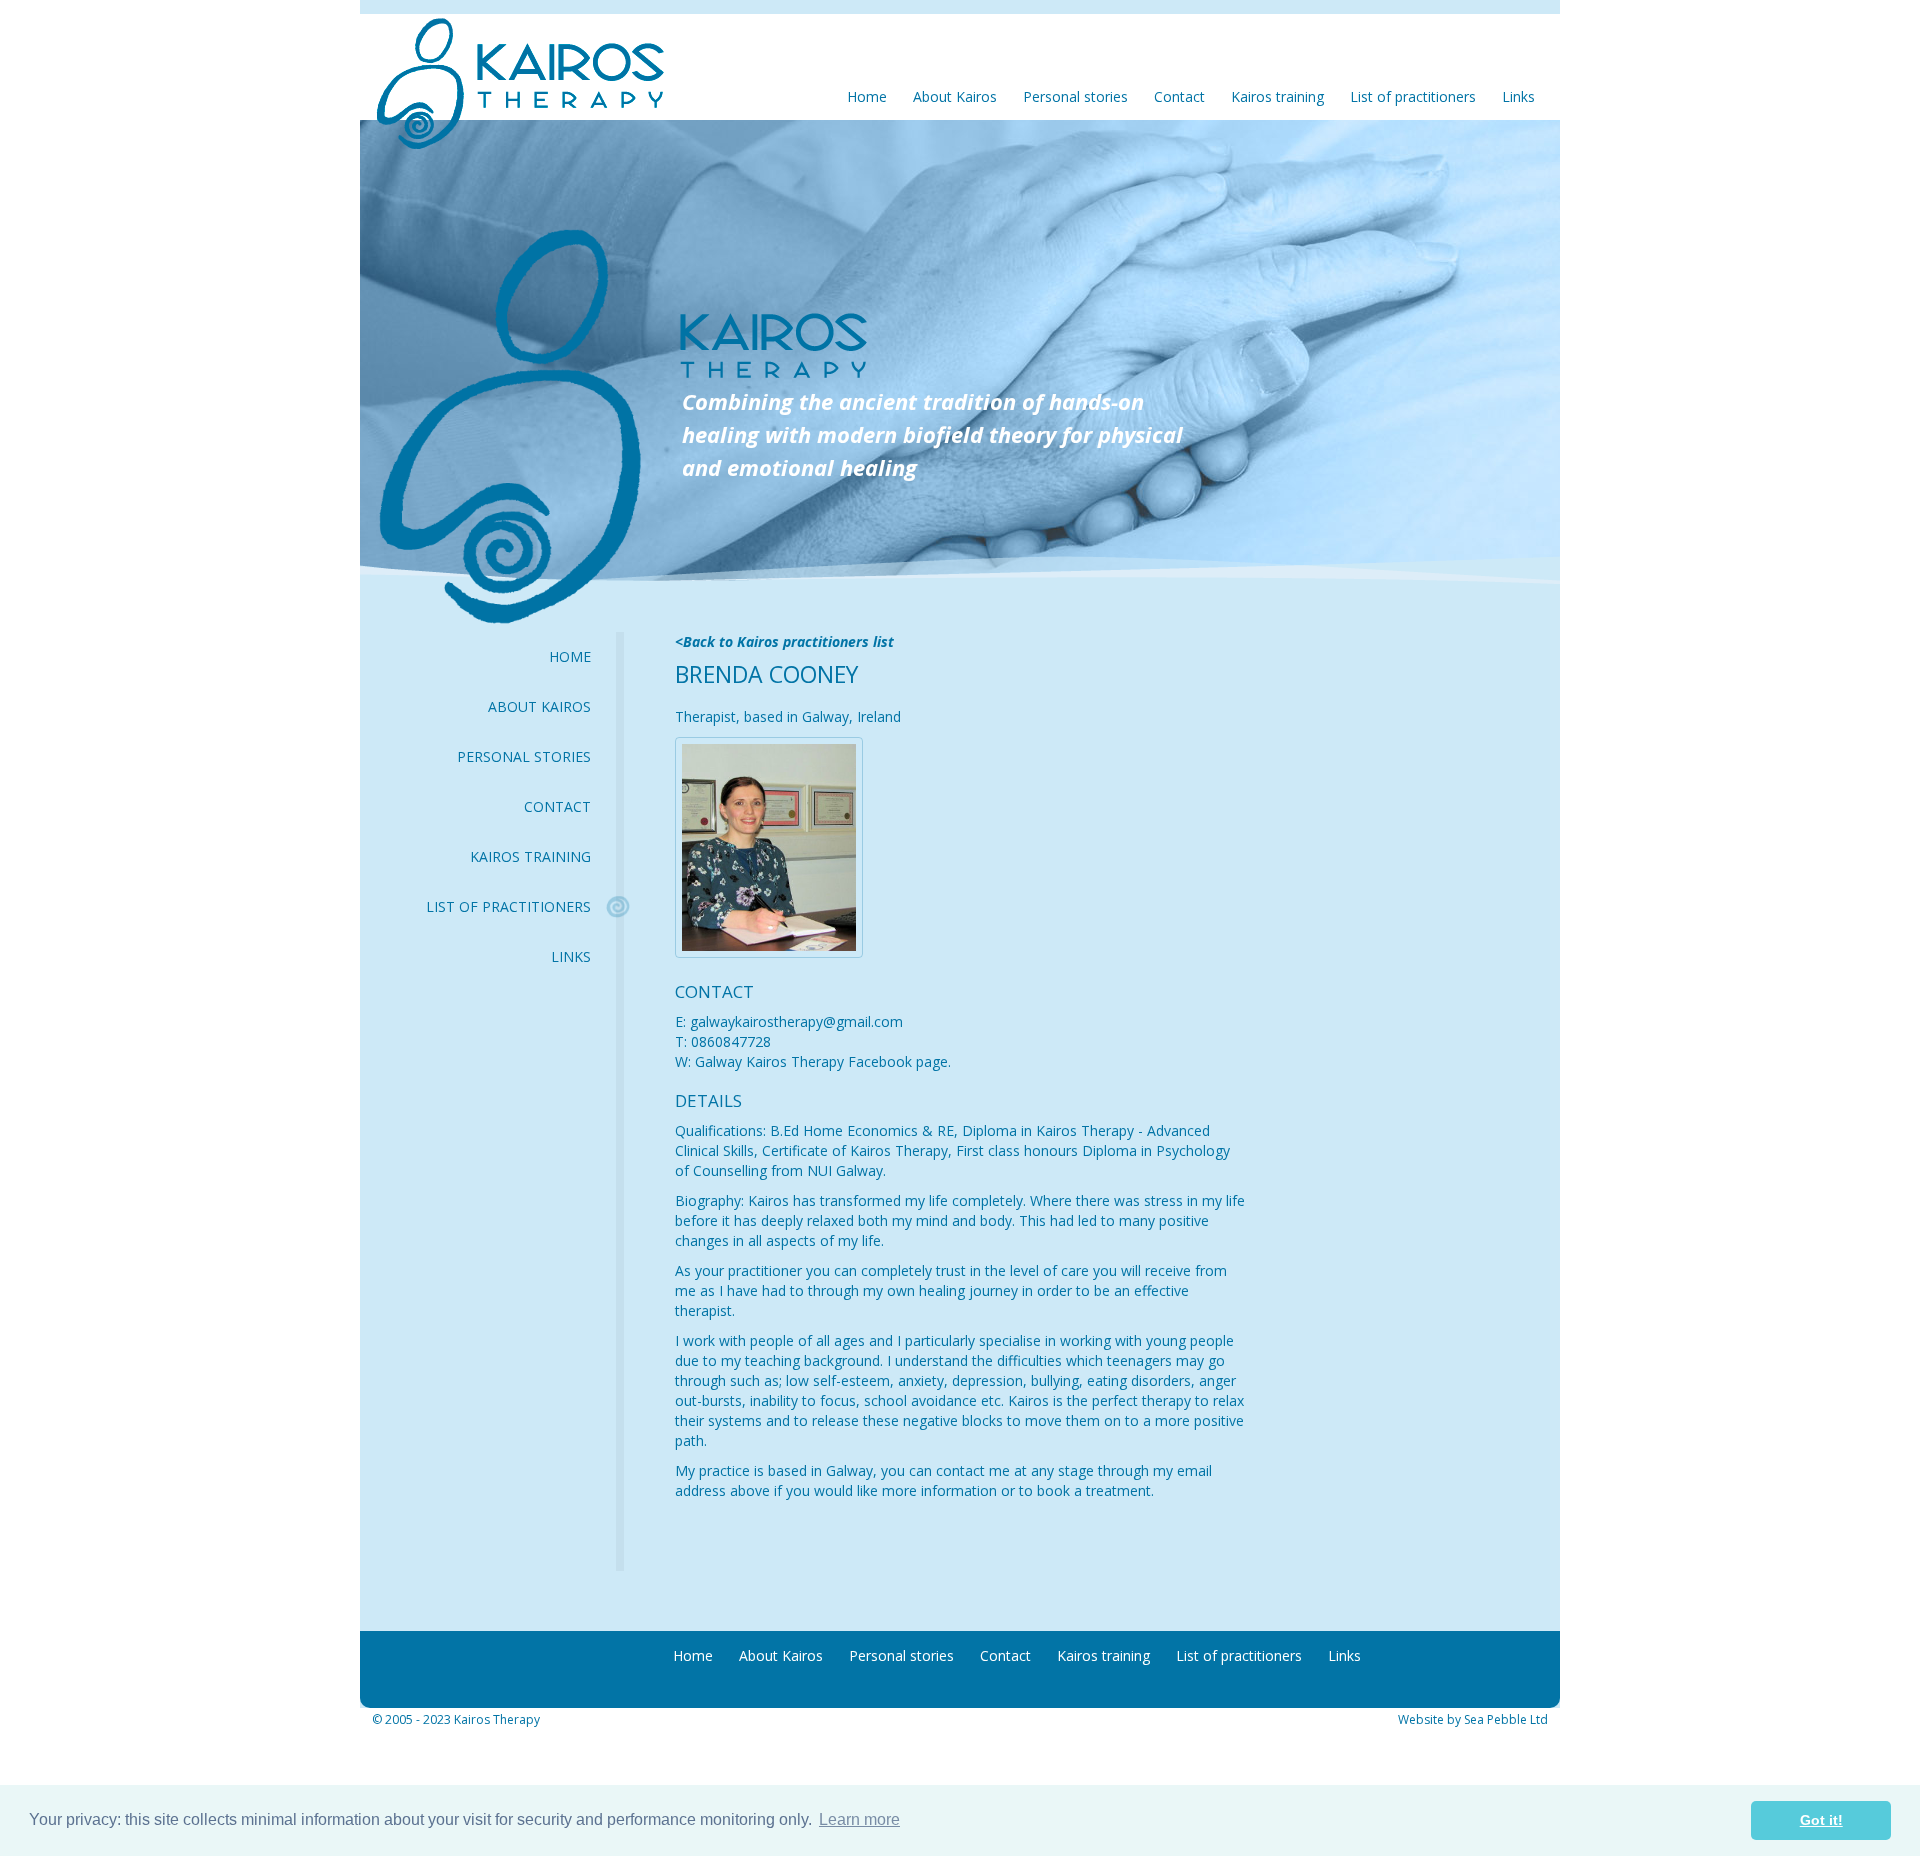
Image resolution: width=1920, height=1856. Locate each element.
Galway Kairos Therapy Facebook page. (821, 1061)
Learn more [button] (859, 1819)
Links (571, 956)
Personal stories (524, 756)
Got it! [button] (1821, 1820)
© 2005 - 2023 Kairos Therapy (456, 1719)
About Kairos (539, 706)
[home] (510, 64)
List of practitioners (508, 906)
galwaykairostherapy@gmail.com (796, 1021)
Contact (557, 806)
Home (570, 656)
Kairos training (530, 856)
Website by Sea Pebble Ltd (1473, 1719)
